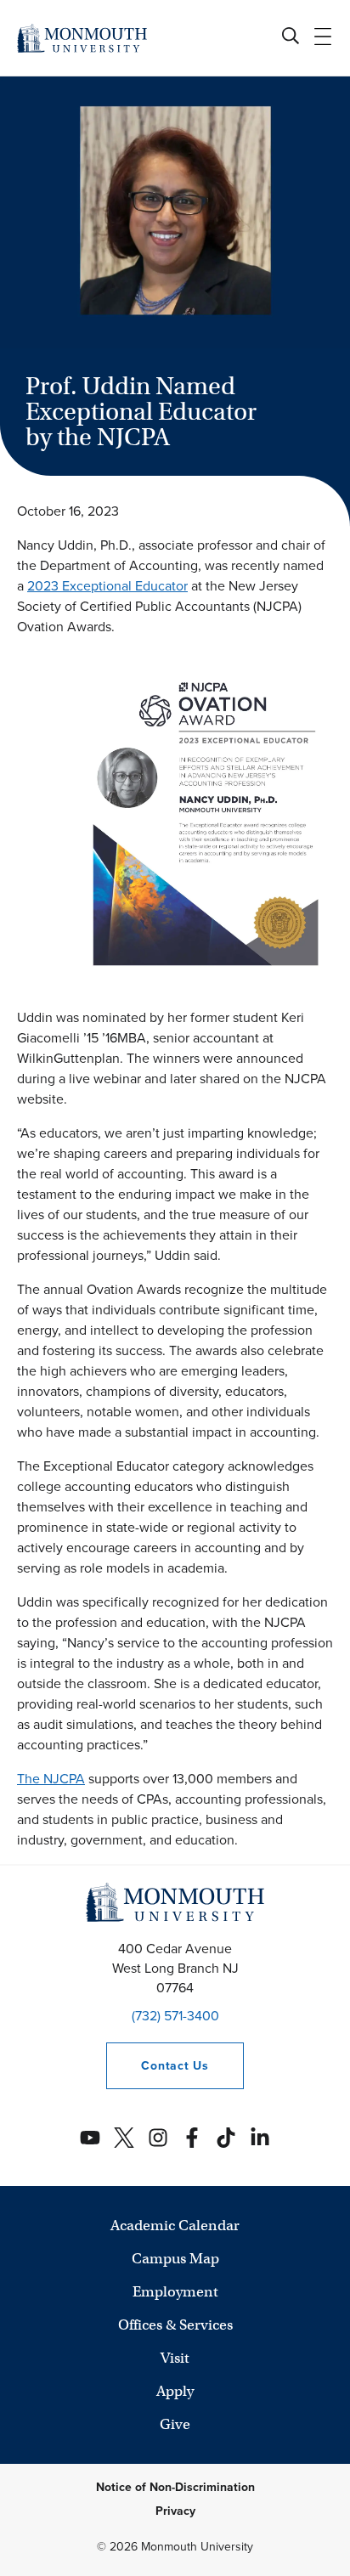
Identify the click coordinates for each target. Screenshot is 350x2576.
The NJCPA (51, 1779)
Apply (175, 2391)
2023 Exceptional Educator (107, 586)
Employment (175, 2292)
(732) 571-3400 (175, 2016)
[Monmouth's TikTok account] (226, 2138)
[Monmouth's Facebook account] (192, 2138)
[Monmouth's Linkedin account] (260, 2138)
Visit (175, 2358)
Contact (157, 2066)
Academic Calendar (175, 2226)
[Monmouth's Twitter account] (124, 2138)
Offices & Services (175, 2325)
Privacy (175, 2511)
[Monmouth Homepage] (82, 38)
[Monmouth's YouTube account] (90, 2138)
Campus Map (175, 2259)
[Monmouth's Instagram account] (158, 2138)
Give (175, 2424)
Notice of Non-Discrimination (175, 2487)
